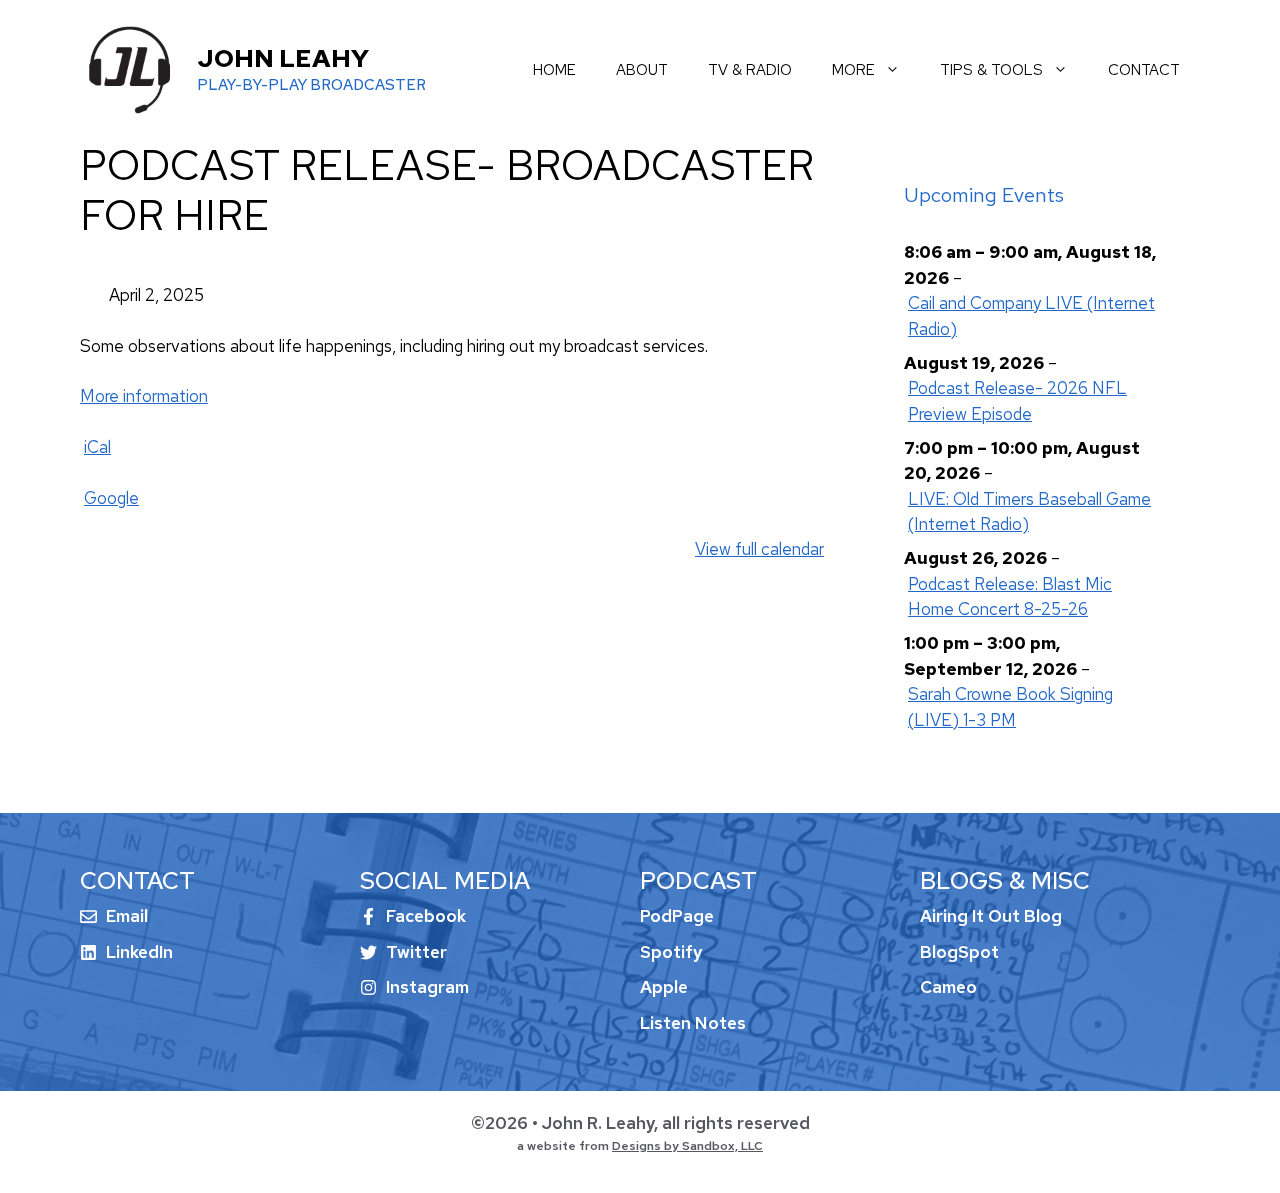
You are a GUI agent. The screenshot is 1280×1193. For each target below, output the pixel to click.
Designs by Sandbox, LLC (687, 1146)
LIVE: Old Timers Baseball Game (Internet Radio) (1029, 512)
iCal (97, 447)
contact (1144, 70)
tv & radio (750, 70)
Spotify (671, 952)
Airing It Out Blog (991, 916)
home (554, 70)
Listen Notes (693, 1023)
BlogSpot (959, 952)
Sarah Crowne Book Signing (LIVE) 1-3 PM (1010, 707)
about (642, 70)
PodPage (677, 916)
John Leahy (283, 58)
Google (111, 498)
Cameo (948, 987)
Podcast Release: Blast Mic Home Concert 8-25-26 (1010, 597)
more (853, 70)
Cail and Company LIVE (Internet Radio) (1031, 316)
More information (144, 396)
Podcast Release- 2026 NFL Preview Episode (1017, 401)
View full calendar (759, 549)
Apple (664, 987)
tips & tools (991, 70)
